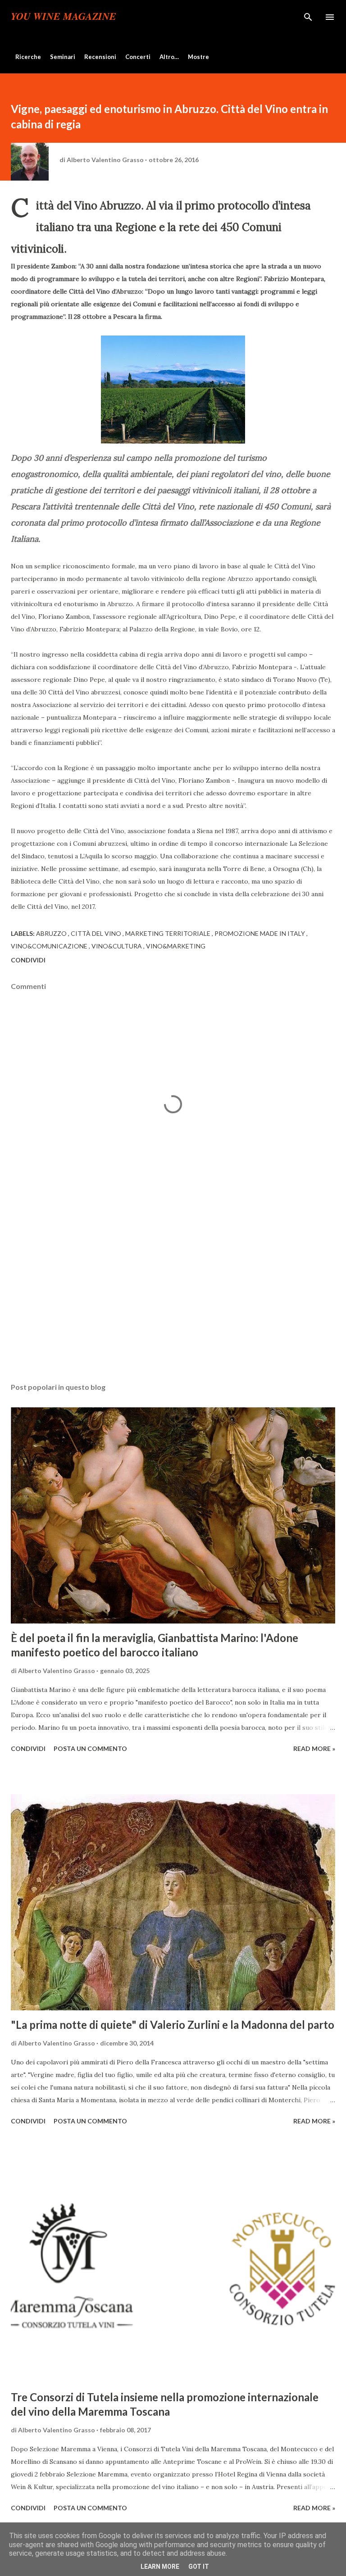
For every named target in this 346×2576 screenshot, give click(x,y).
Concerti (138, 57)
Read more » (314, 1748)
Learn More (160, 2567)
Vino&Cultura (117, 946)
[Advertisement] (173, 1291)
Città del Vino (97, 933)
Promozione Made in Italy (260, 933)
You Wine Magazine (64, 17)
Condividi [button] (28, 960)
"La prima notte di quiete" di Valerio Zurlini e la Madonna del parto (173, 2025)
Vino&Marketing (176, 946)
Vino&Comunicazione (50, 946)
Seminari (63, 57)
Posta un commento (90, 1748)
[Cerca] (308, 16)
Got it (199, 2567)
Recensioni (100, 57)
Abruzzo (52, 933)
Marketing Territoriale (168, 933)
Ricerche (28, 57)
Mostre (198, 57)
